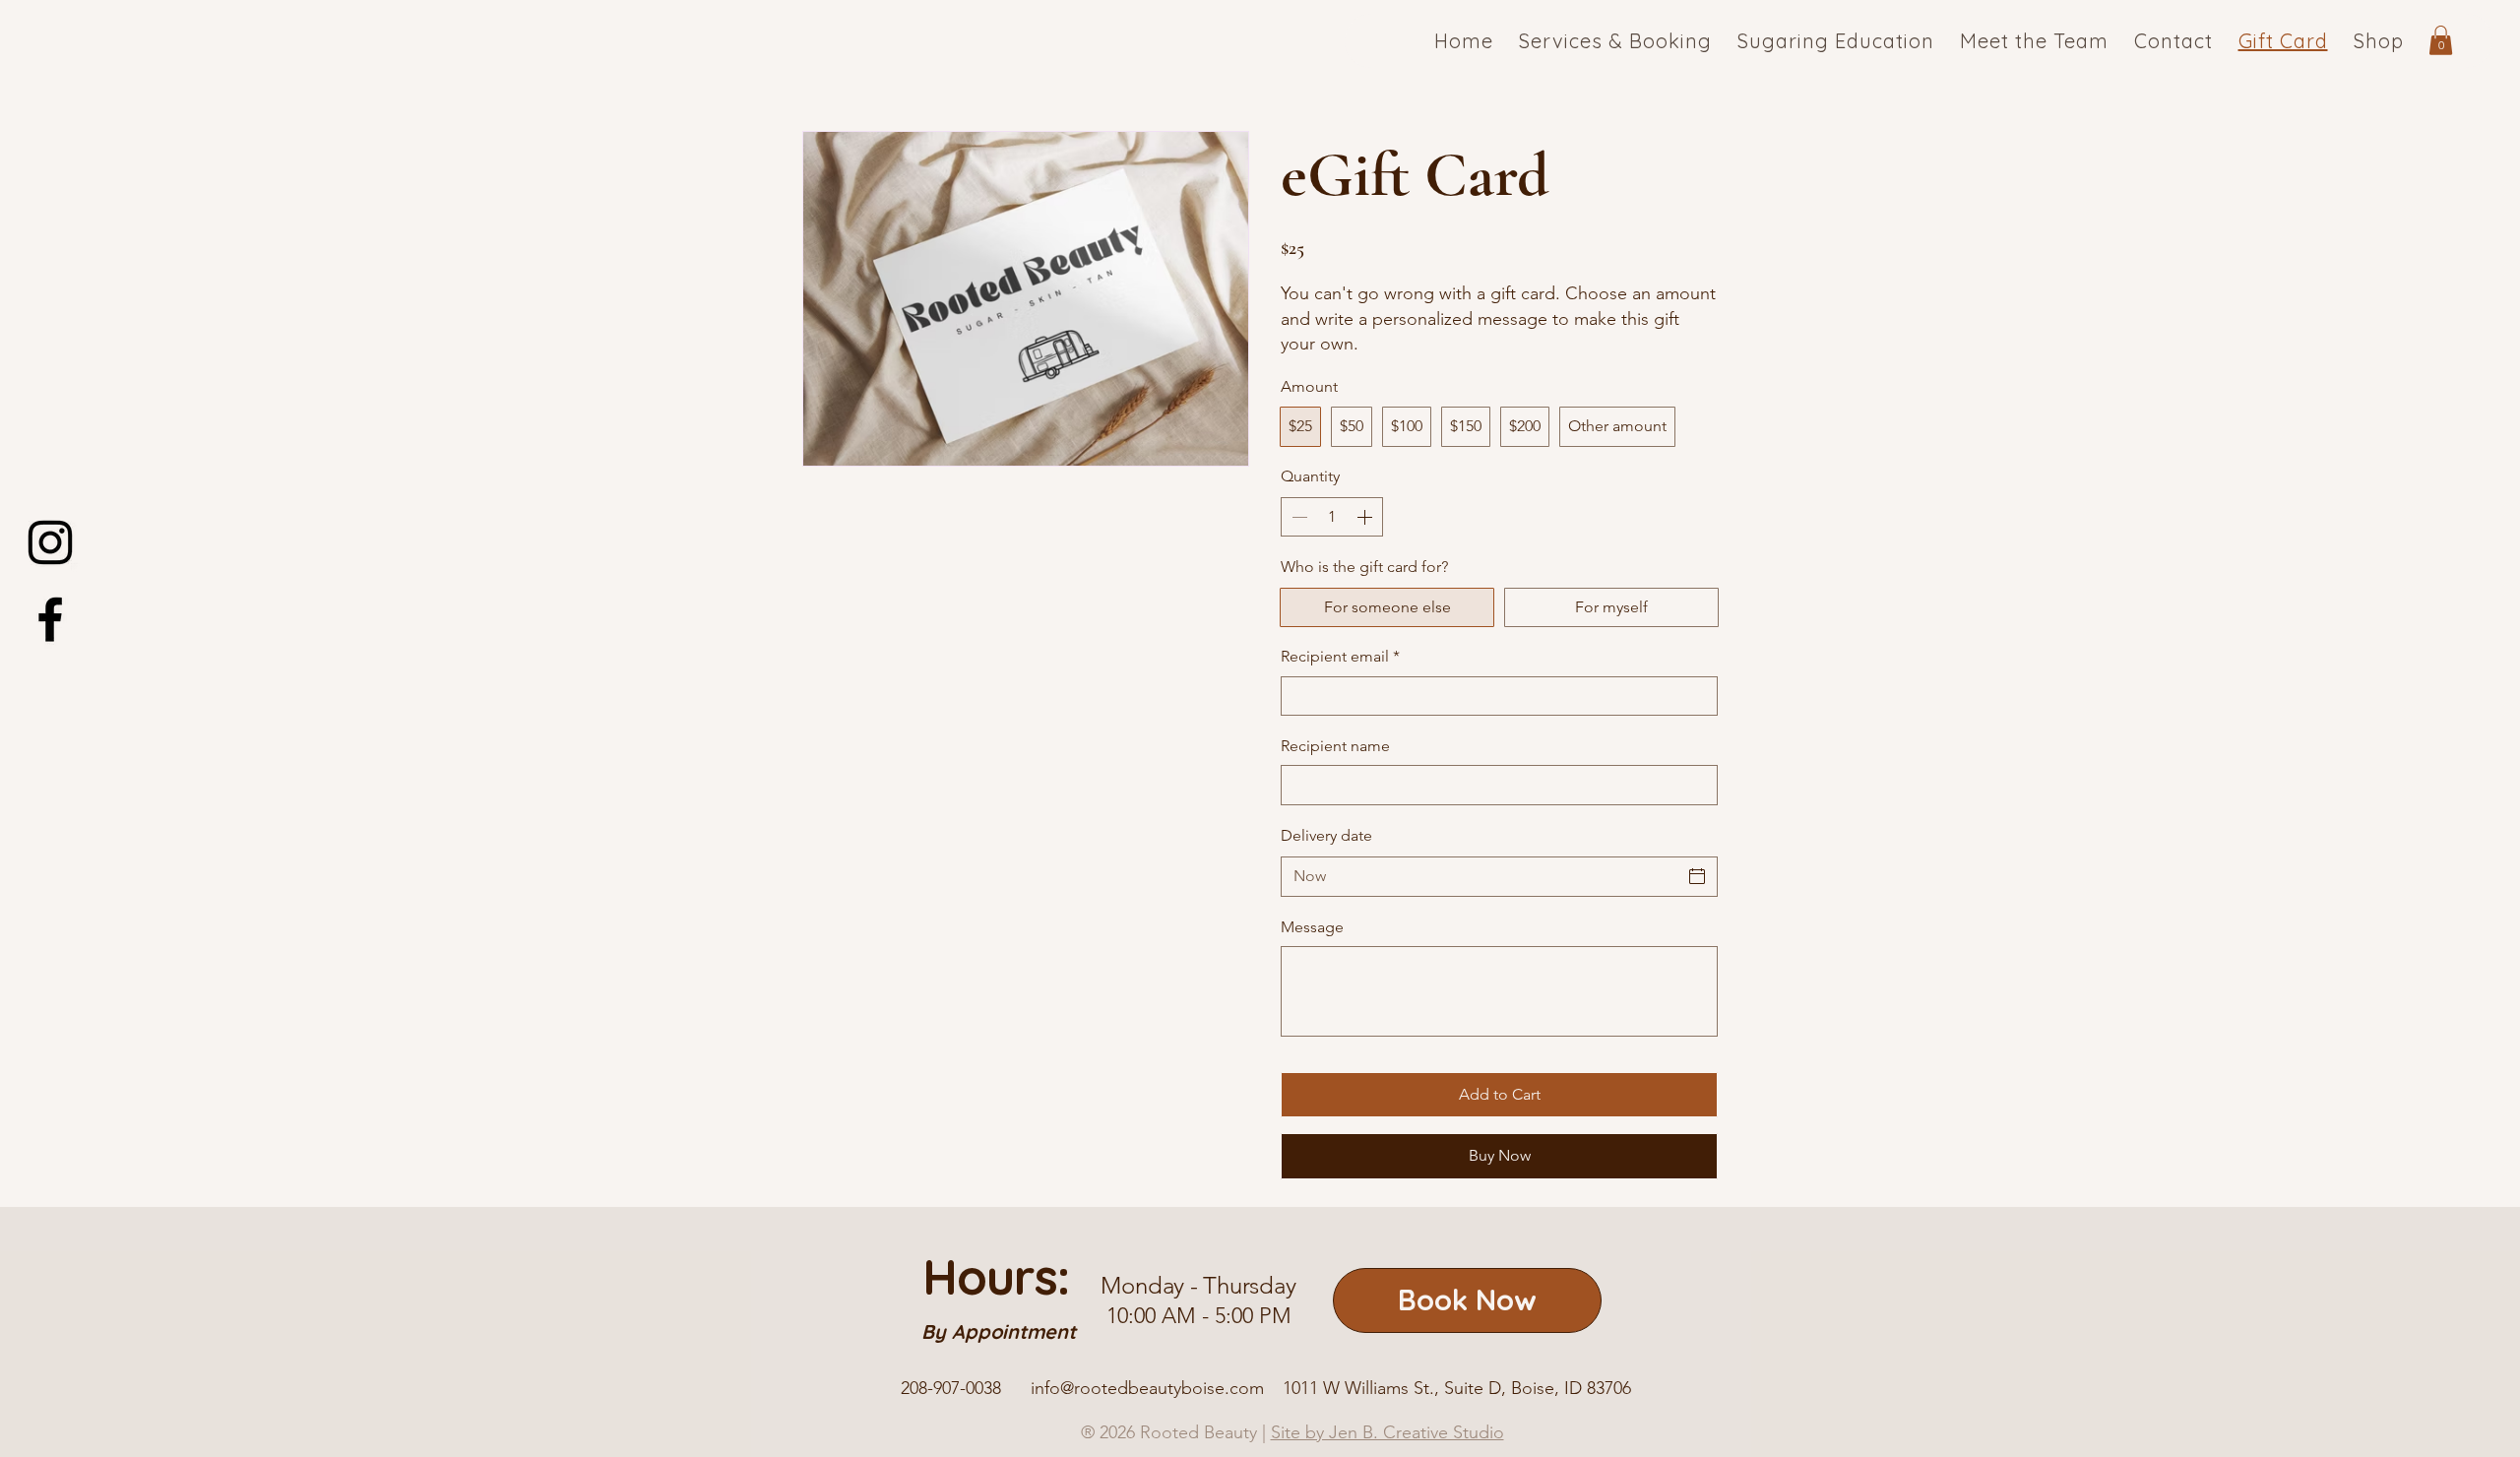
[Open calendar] (1697, 876)
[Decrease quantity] (1297, 517)
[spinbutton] (1332, 517)
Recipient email (1340, 656)
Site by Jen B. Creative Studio (1387, 1432)
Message (1312, 927)
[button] (2441, 40)
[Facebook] (50, 619)
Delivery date (1326, 835)
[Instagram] (50, 542)
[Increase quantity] (1366, 517)
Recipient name (1335, 746)
